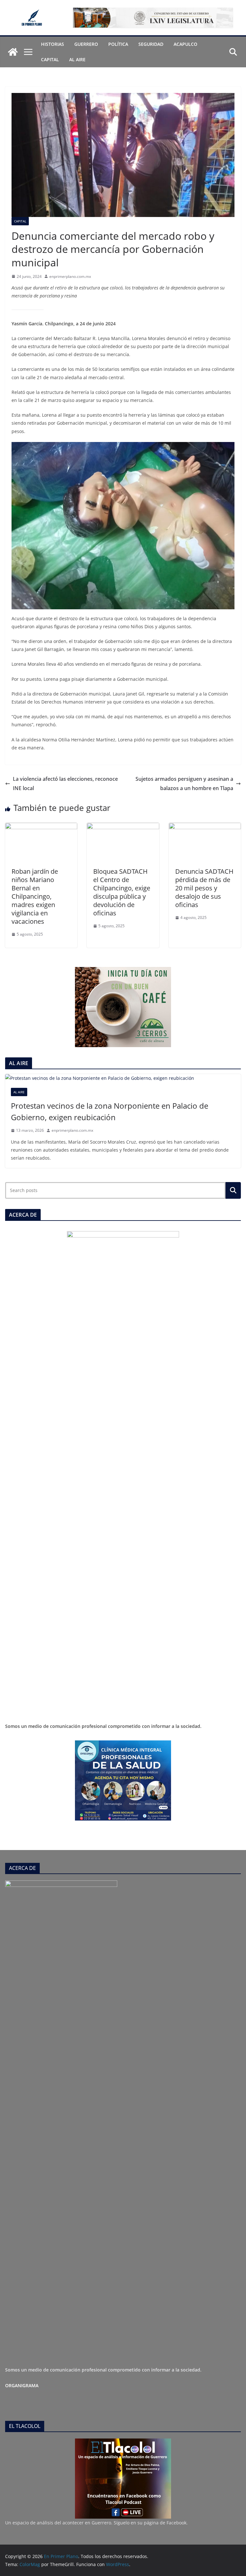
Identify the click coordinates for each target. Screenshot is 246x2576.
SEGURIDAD (151, 44)
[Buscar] (233, 1190)
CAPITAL (50, 59)
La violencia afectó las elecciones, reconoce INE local (65, 784)
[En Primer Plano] (13, 52)
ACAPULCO (185, 44)
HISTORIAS (53, 44)
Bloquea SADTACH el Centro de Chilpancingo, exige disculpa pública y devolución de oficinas (122, 892)
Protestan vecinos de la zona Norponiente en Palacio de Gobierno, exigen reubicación (110, 1111)
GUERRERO (86, 44)
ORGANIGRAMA (22, 2385)
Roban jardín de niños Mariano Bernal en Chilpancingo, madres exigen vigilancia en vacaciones (35, 896)
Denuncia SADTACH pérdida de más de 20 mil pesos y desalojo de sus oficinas (204, 888)
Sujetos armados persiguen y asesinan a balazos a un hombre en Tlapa (184, 784)
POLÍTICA (118, 44)
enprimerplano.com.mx (70, 276)
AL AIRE (77, 59)
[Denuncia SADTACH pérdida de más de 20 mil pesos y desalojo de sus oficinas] (205, 827)
